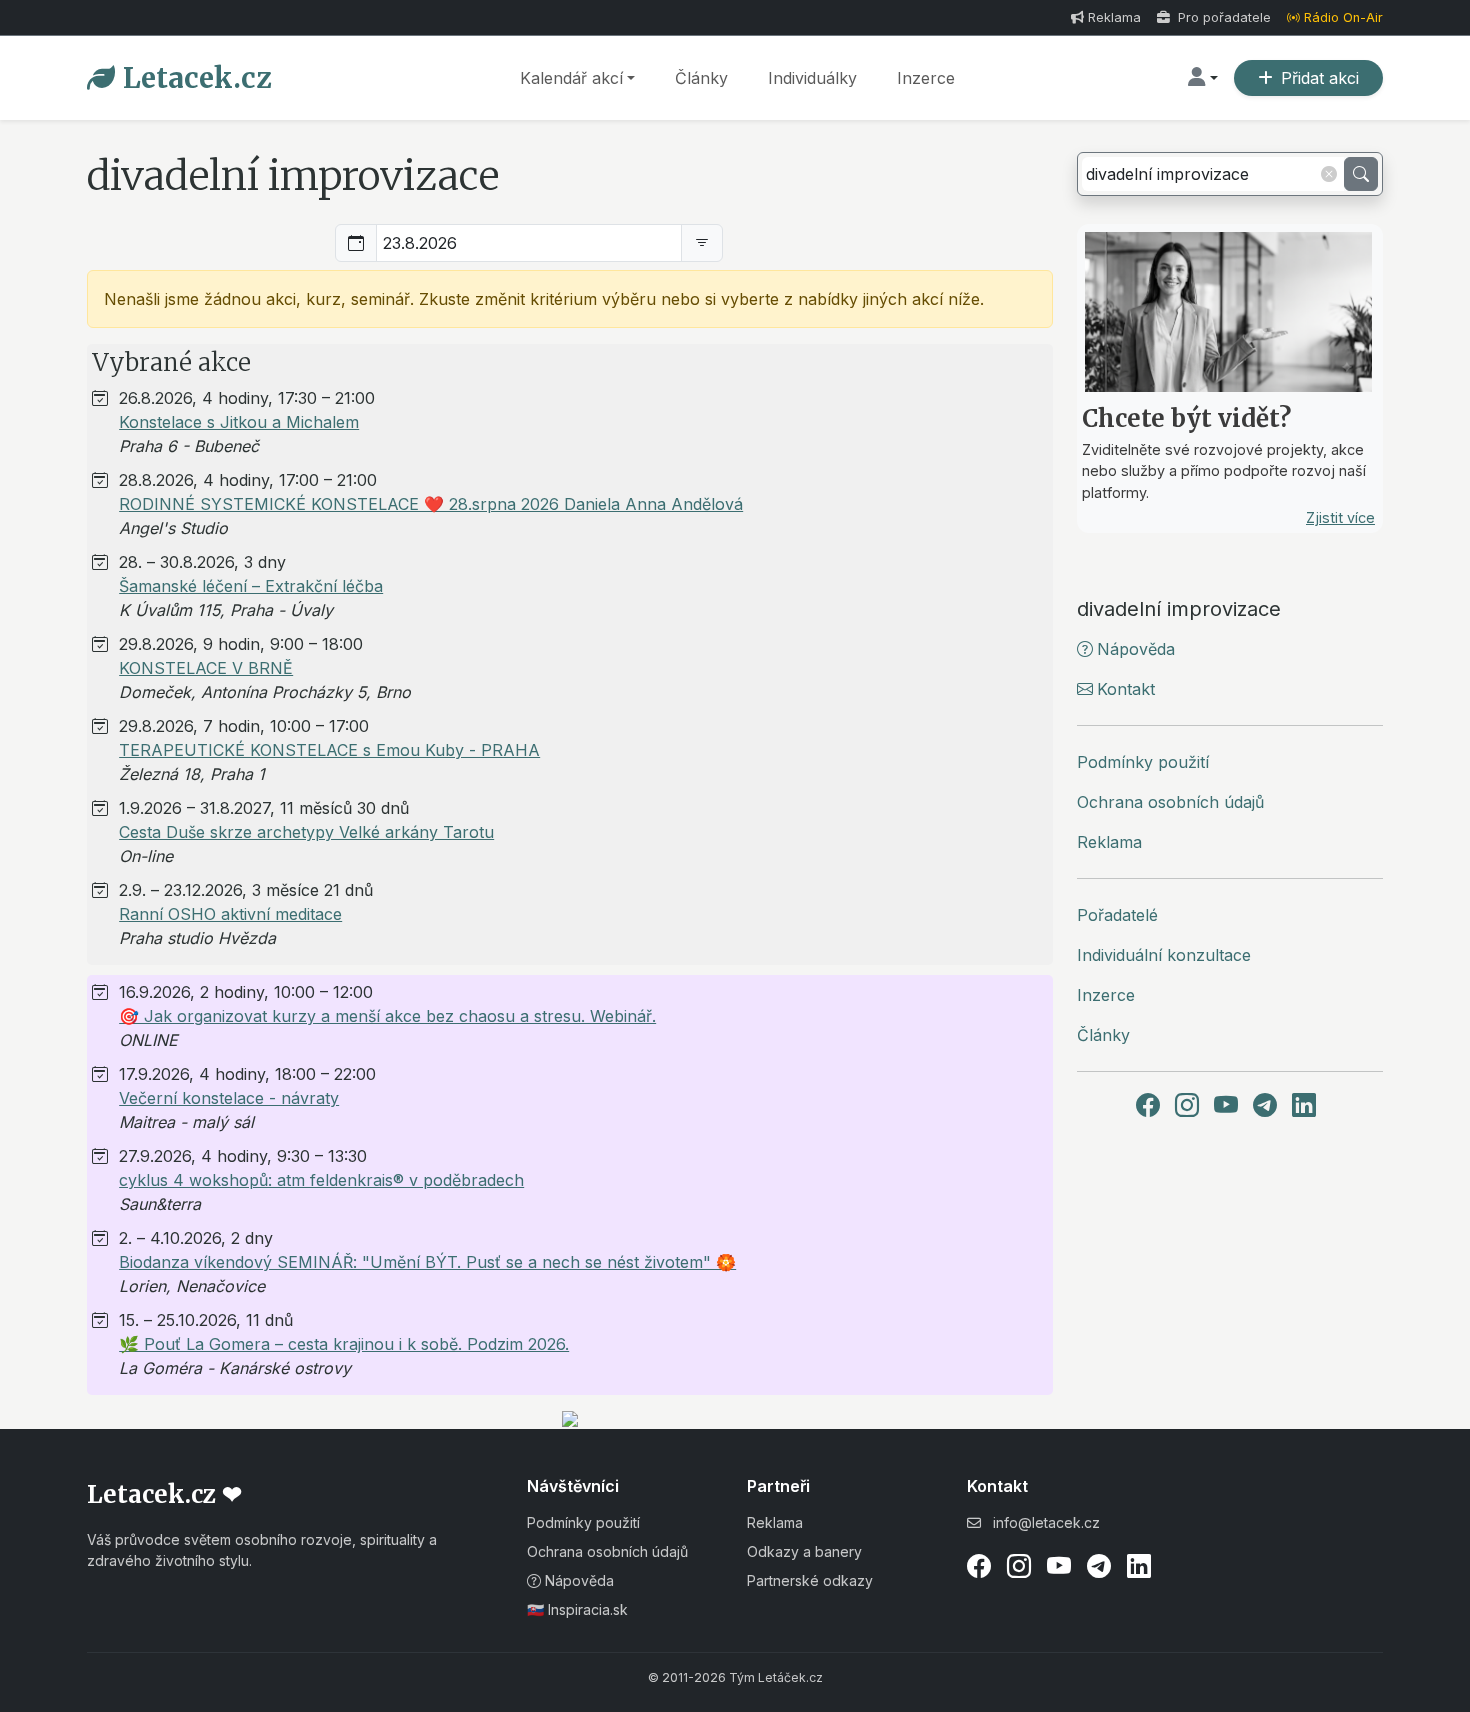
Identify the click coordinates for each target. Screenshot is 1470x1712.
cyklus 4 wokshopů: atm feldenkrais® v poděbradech (321, 1180)
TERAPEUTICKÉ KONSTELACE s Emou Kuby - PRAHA (329, 750)
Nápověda (1136, 649)
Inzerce (926, 78)
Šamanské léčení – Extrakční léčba (251, 586)
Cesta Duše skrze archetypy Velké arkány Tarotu (306, 832)
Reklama (1114, 17)
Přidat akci (1320, 78)
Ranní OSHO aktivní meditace (230, 914)
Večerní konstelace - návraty (229, 1098)
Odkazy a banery (804, 1551)
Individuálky (812, 78)
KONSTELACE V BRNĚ (206, 668)
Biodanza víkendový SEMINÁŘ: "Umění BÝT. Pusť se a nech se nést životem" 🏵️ (427, 1262)
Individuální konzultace (1164, 955)
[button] (1203, 78)
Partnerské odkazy (810, 1580)
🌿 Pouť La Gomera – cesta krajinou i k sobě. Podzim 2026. (344, 1344)
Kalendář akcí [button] (571, 78)
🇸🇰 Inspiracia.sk (577, 1609)
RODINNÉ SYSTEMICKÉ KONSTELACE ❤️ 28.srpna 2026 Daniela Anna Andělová (431, 504)
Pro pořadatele (1222, 17)
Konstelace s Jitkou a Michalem (239, 422)
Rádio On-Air (1343, 17)
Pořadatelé (1117, 915)
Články (701, 78)
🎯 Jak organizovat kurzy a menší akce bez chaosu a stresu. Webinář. (387, 1016)
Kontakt (1126, 689)
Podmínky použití (1143, 762)
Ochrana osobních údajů (1170, 802)
